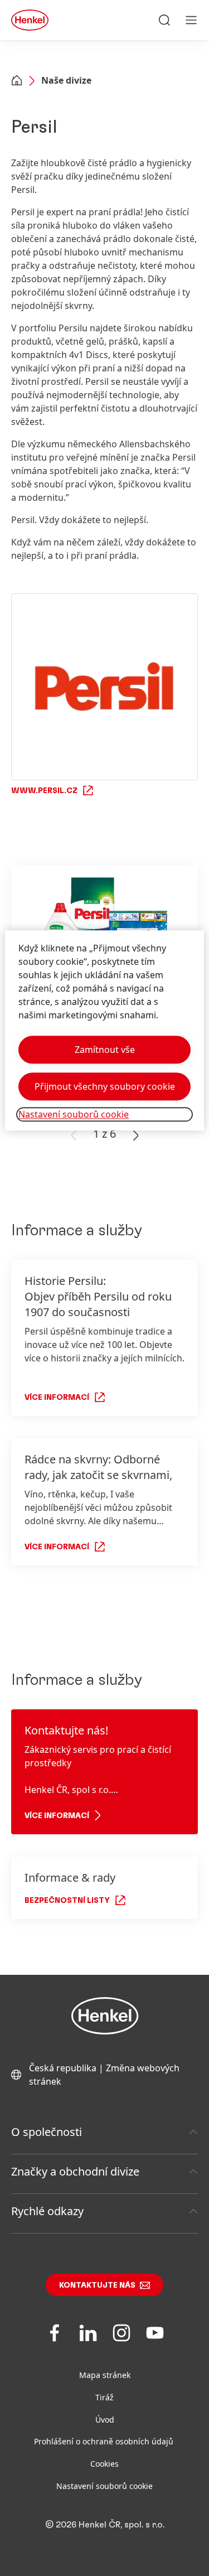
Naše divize (66, 80)
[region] (104, 1030)
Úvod (105, 2420)
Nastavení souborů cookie (104, 2486)
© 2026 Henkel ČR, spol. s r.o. (105, 2525)
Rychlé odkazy (47, 2211)
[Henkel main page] (30, 20)
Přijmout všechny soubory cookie (105, 1086)
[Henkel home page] (17, 81)
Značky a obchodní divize (75, 2171)
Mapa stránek (105, 2375)
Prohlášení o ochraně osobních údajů (105, 2441)
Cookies (104, 2464)
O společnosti (47, 2132)
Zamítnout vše (105, 1050)
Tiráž (104, 2397)
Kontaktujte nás (97, 2285)
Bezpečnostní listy (67, 1901)
